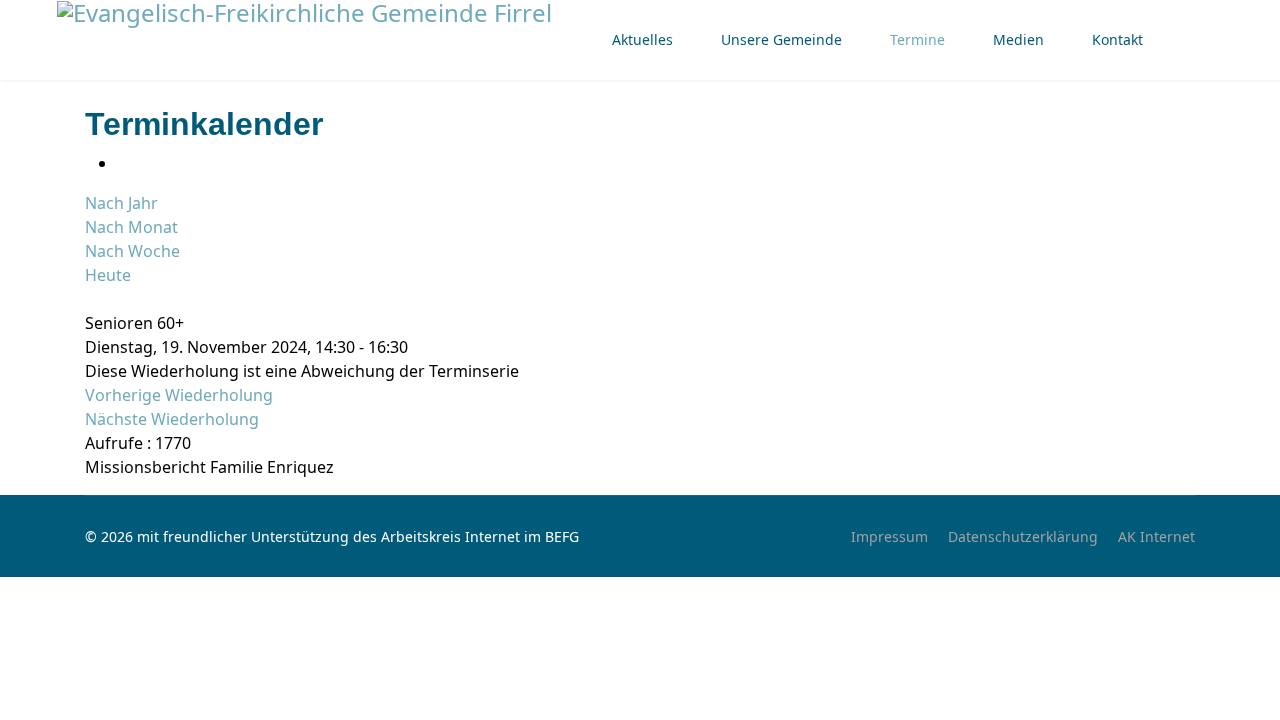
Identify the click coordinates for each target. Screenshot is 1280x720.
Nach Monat (131, 227)
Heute (108, 275)
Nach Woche (132, 251)
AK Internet (1156, 536)
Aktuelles (642, 39)
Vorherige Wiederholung (179, 395)
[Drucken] (123, 163)
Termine (917, 39)
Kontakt (1117, 39)
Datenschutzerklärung (1023, 536)
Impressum (889, 536)
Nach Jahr (121, 203)
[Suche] (91, 299)
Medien (1018, 39)
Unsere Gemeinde (781, 39)
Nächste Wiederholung (172, 419)
